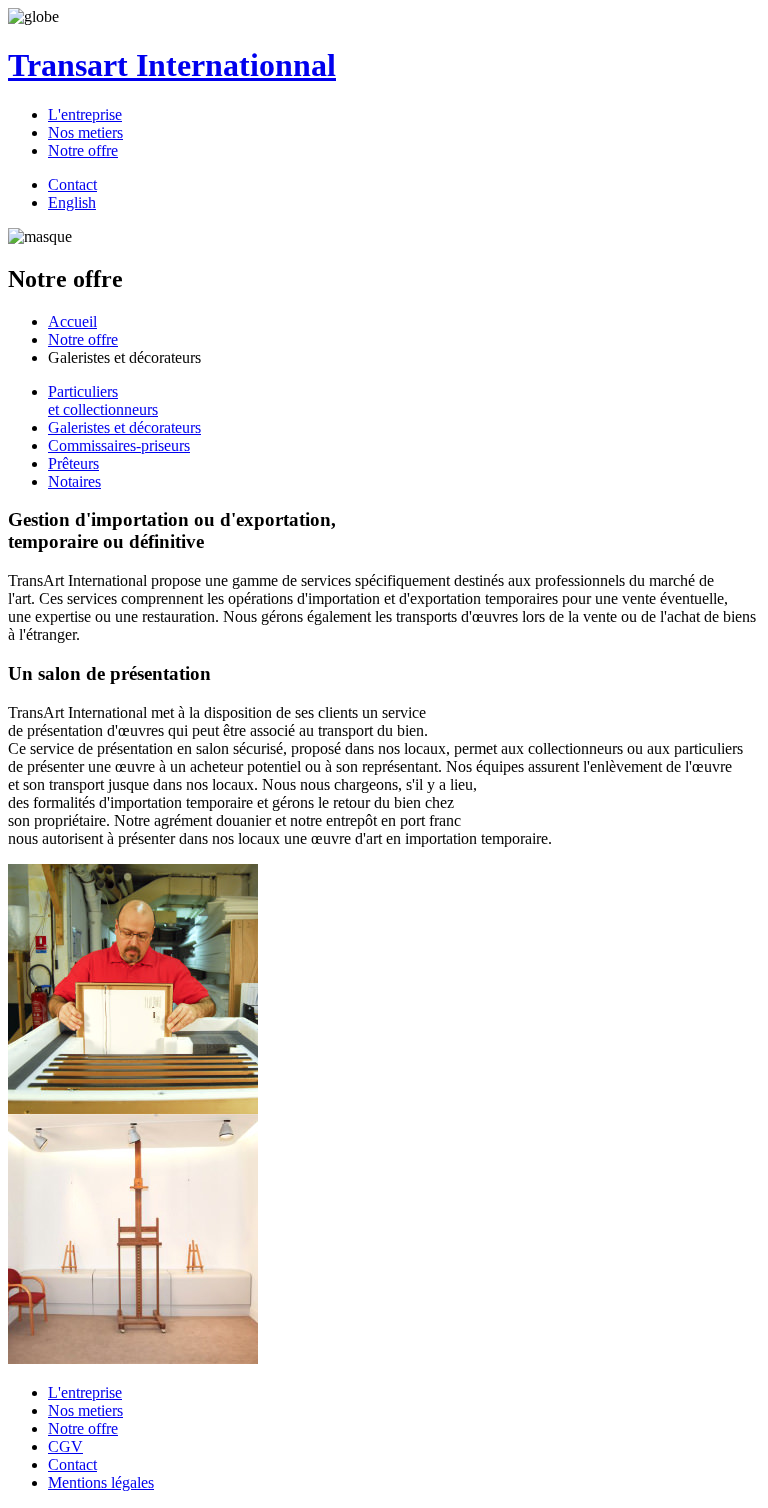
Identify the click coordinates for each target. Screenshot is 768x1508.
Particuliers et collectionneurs (103, 400)
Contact (72, 184)
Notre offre (83, 150)
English (72, 202)
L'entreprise (85, 114)
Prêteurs (73, 463)
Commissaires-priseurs (119, 445)
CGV (65, 1446)
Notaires (74, 481)
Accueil (72, 321)
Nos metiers (85, 132)
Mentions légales (101, 1482)
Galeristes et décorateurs (124, 427)
